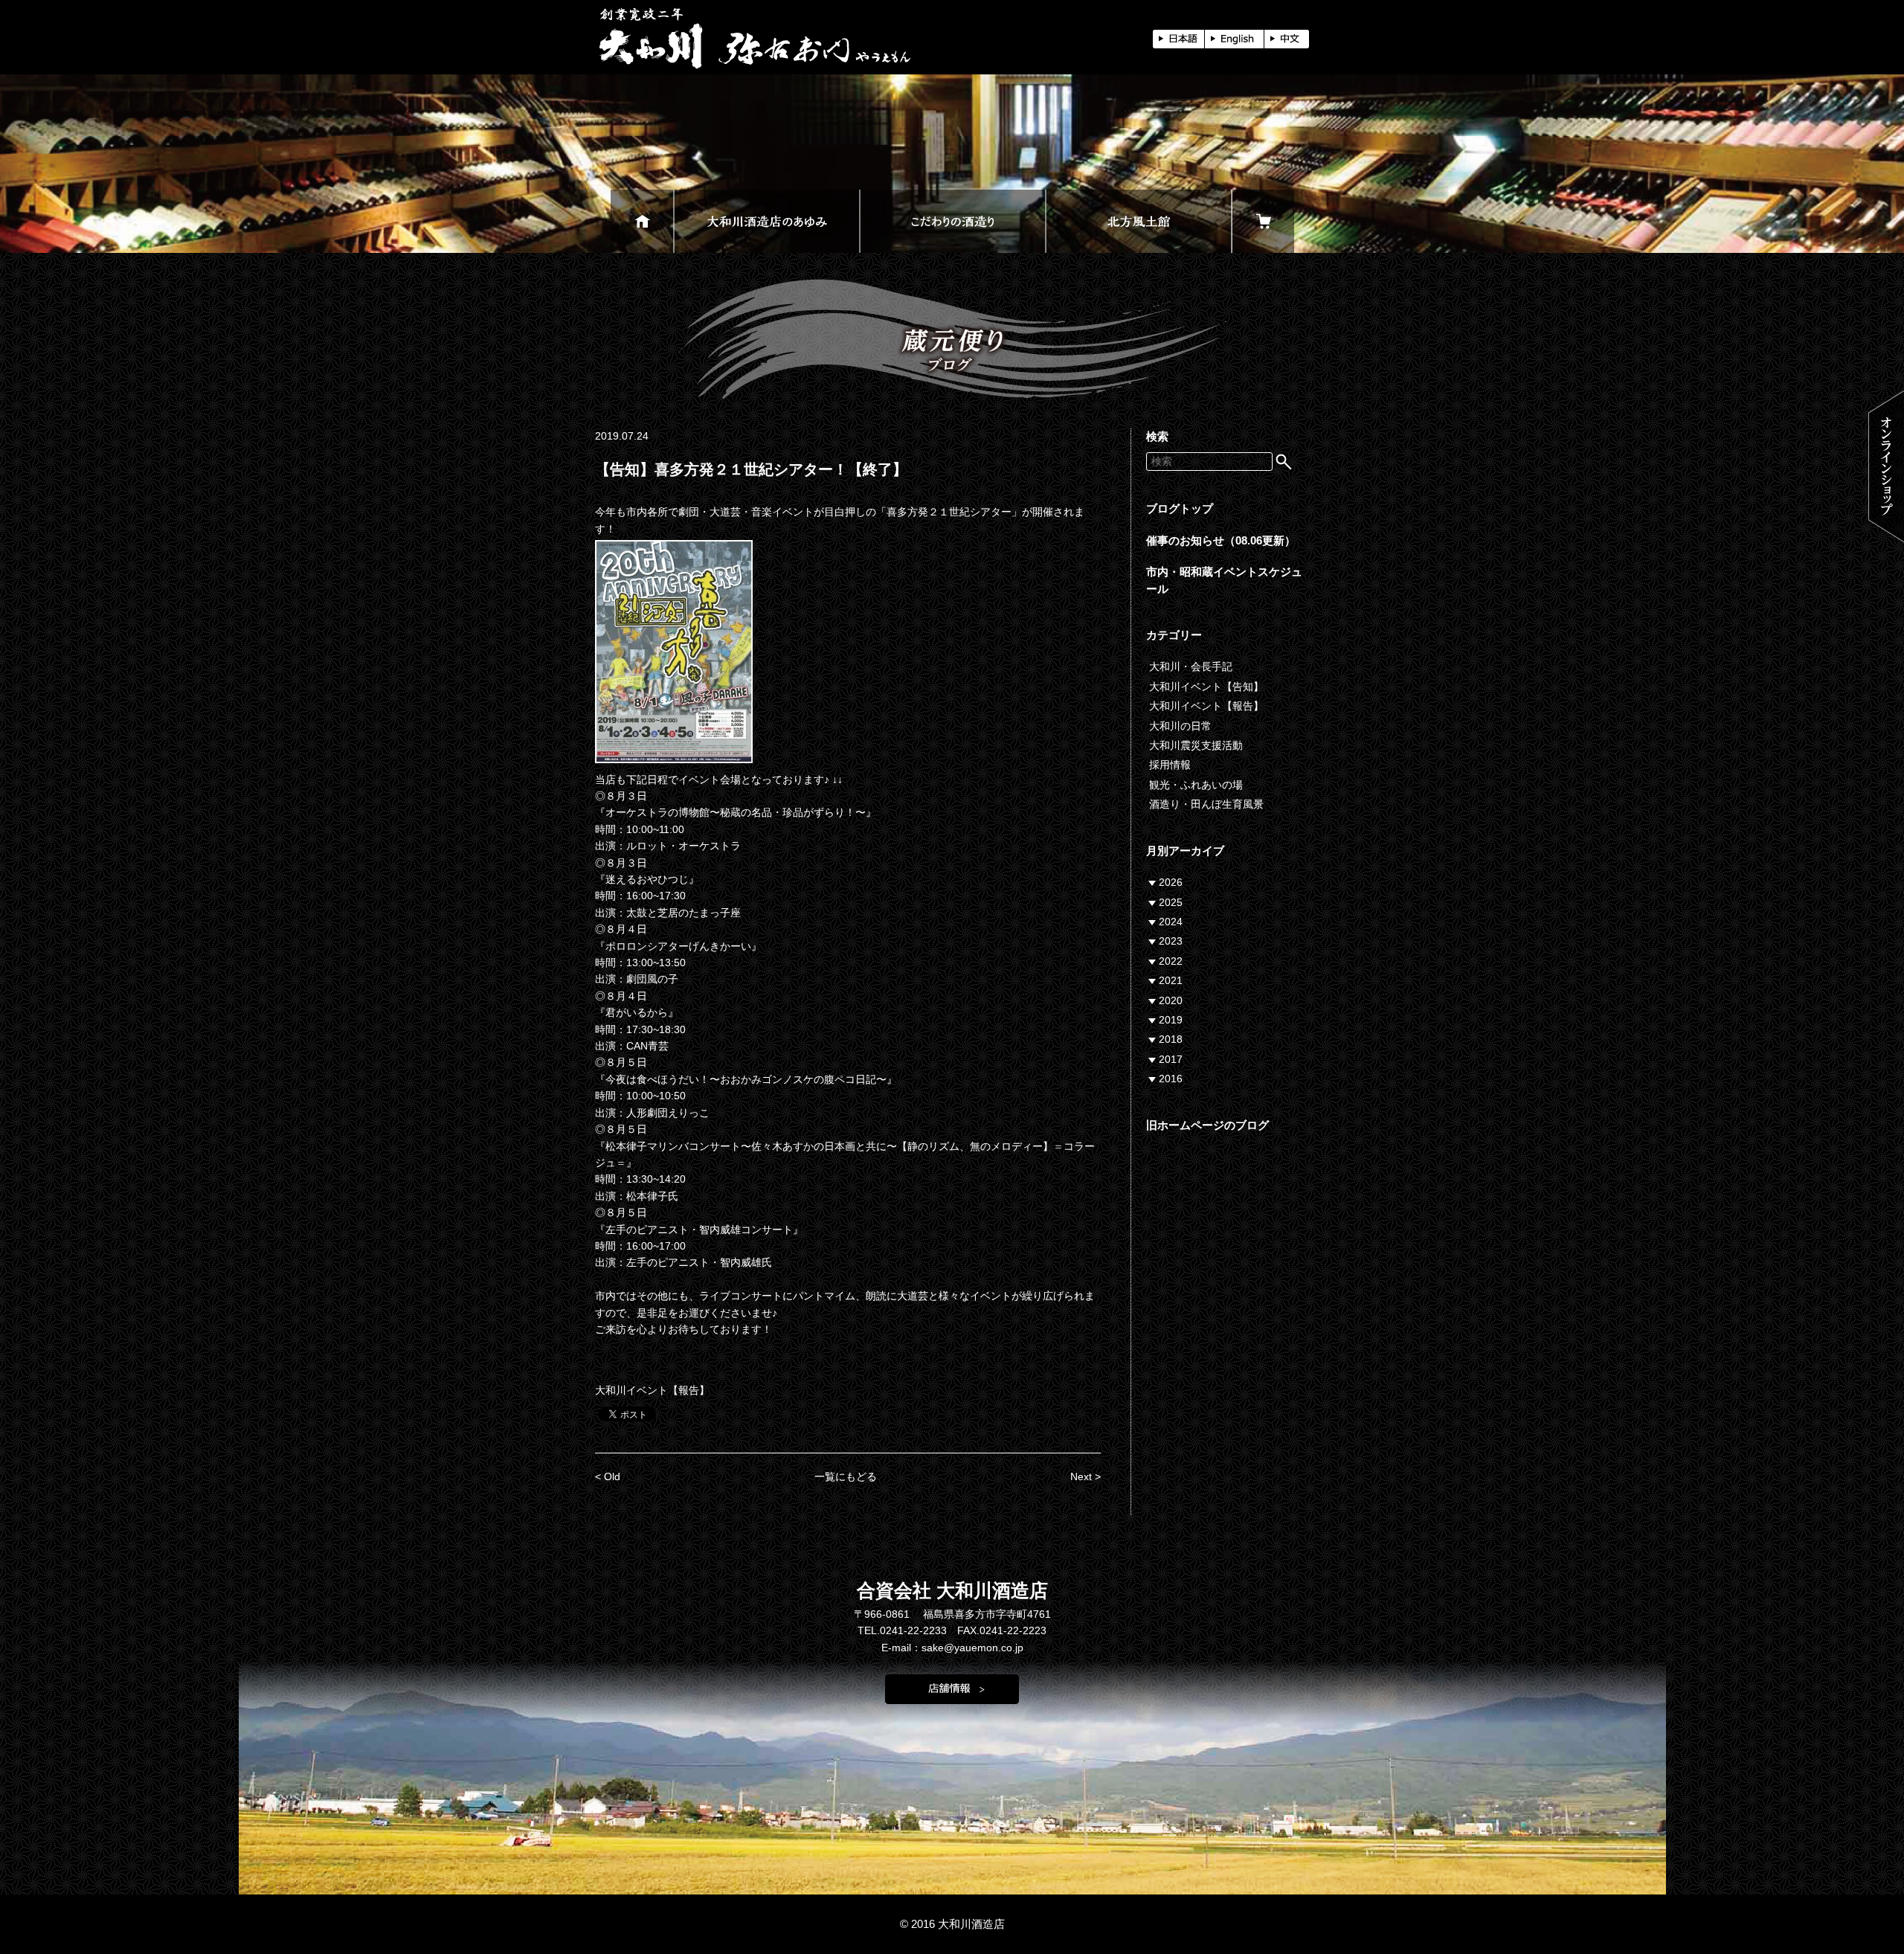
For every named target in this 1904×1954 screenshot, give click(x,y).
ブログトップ (1180, 508)
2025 (1171, 902)
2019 (1171, 1020)
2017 (1171, 1059)
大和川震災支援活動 (1196, 745)
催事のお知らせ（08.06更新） (1221, 540)
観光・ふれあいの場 (1196, 785)
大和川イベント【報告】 (652, 1390)
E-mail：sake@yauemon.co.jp (952, 1648)
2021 (1171, 980)
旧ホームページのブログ (1207, 1125)
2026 (1171, 882)
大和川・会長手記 (1191, 666)
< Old (608, 1476)
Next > (1086, 1476)
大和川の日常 (1180, 726)
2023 (1171, 941)
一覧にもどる (846, 1476)
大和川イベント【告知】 (1206, 687)
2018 (1171, 1039)
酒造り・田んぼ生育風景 (1206, 804)
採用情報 (1170, 765)
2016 (1171, 1079)
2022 (1171, 961)
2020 (1171, 1000)
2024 (1171, 922)
